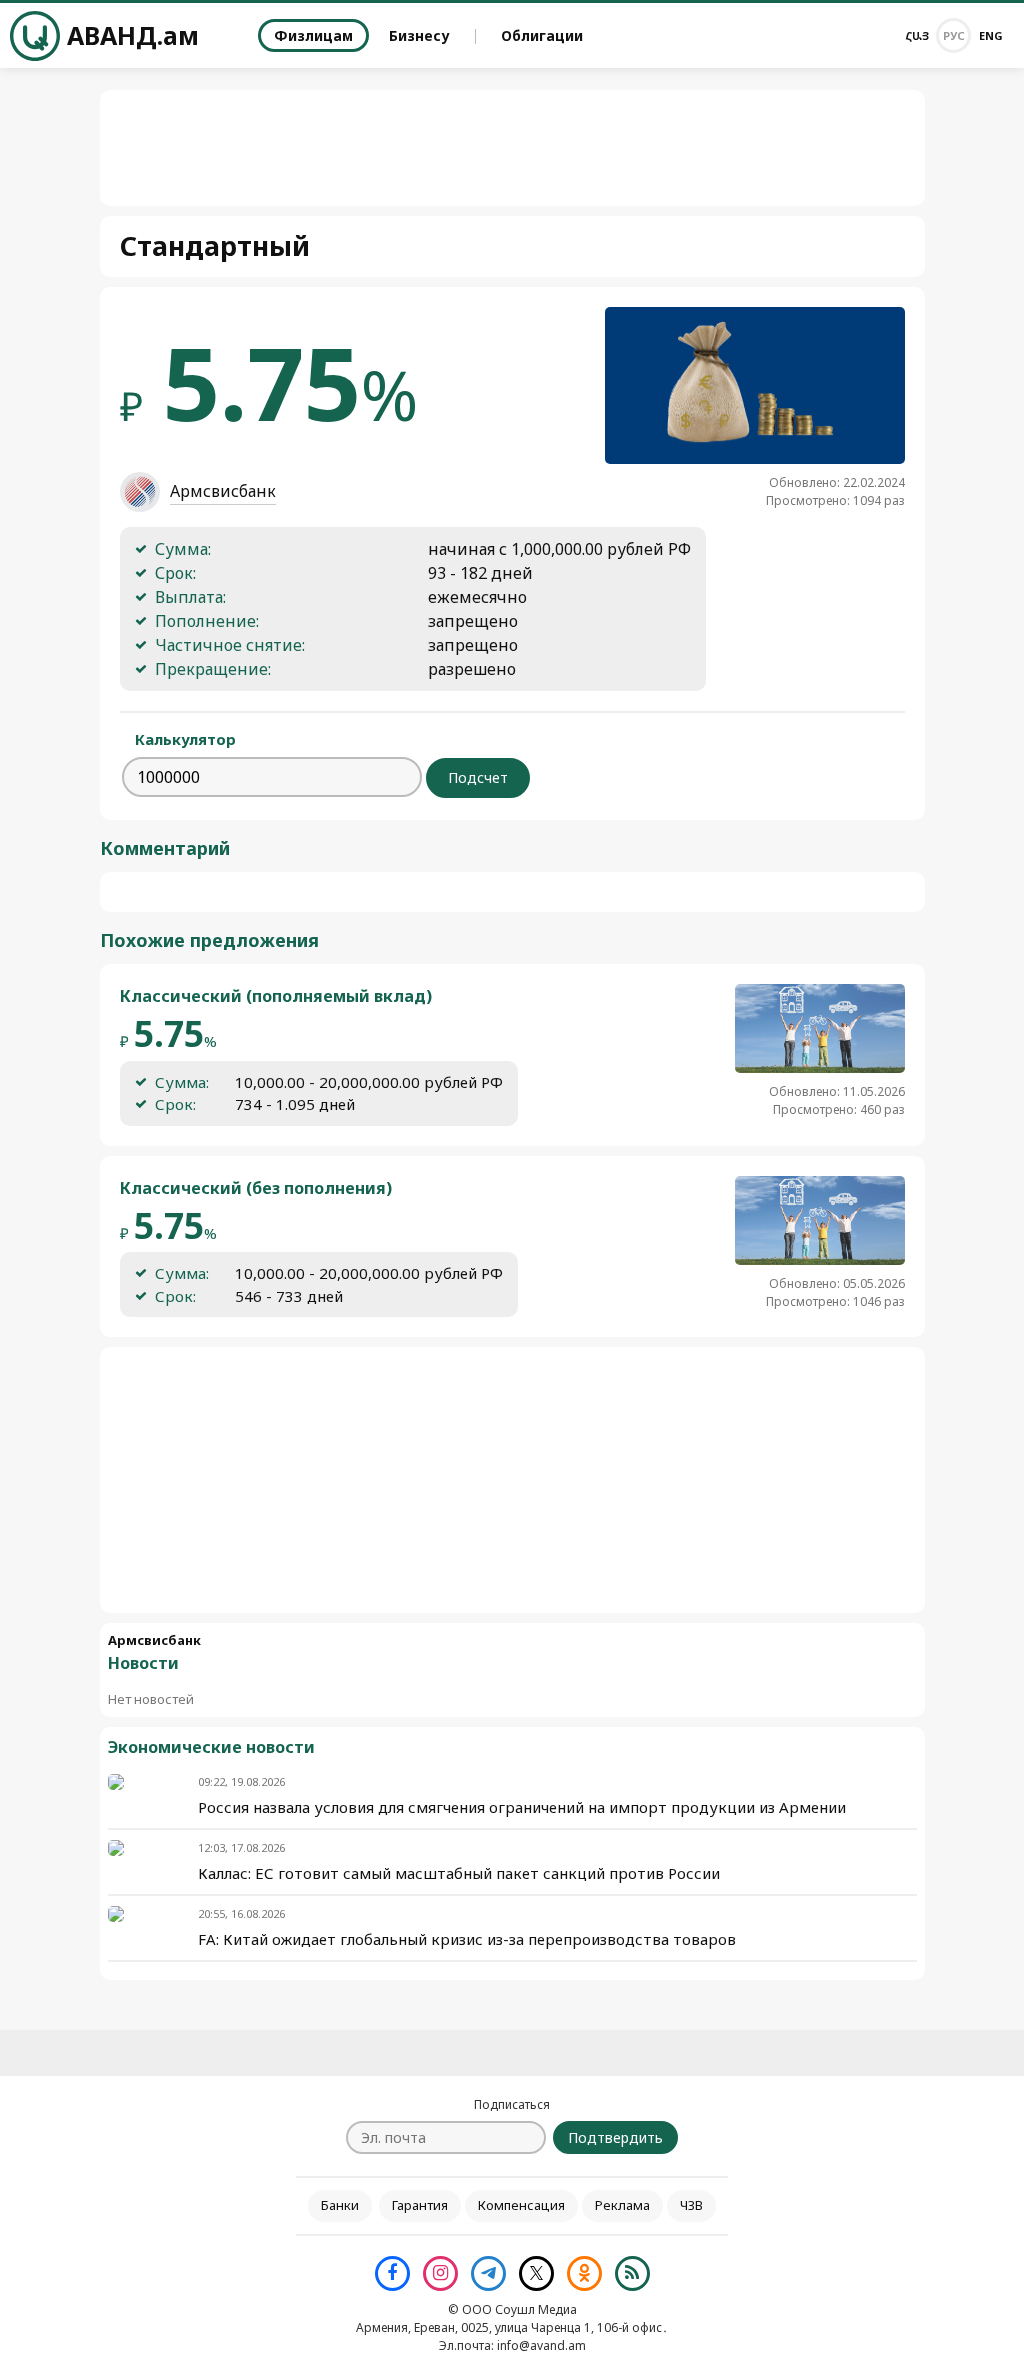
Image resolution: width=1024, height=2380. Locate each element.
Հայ (917, 35)
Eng (991, 35)
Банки (340, 2205)
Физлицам (313, 35)
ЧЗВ (691, 2205)
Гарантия (420, 2205)
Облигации (542, 35)
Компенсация (521, 2205)
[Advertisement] (512, 1480)
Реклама (622, 2205)
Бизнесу (419, 35)
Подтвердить (615, 2137)
